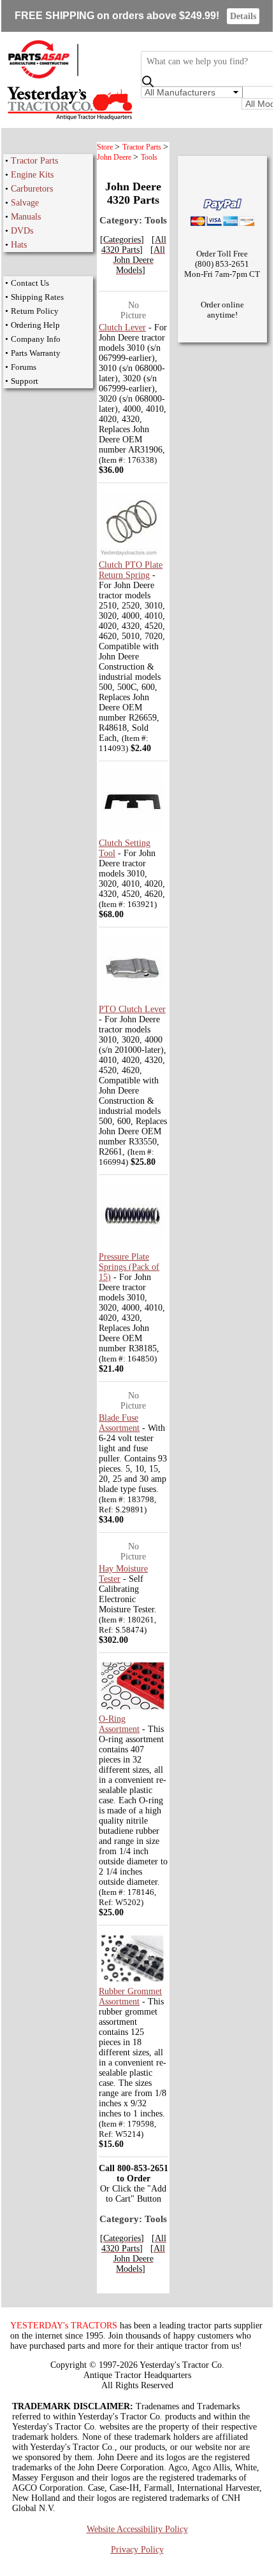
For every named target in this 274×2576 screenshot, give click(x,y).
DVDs (22, 231)
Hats (19, 245)
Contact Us (30, 283)
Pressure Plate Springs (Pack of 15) (129, 1267)
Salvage (25, 203)
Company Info (36, 339)
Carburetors (32, 189)
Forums (24, 367)
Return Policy (35, 311)
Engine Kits (32, 175)
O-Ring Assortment (119, 1724)
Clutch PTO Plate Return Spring (131, 570)
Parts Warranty (36, 353)
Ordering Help (35, 325)
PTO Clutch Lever (132, 1009)
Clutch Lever (122, 327)
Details (243, 16)
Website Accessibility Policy (137, 2529)
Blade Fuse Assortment (119, 1423)
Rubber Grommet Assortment (130, 1996)
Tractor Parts (34, 161)
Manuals (26, 217)
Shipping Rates (37, 297)
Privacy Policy (137, 2550)
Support (25, 381)
